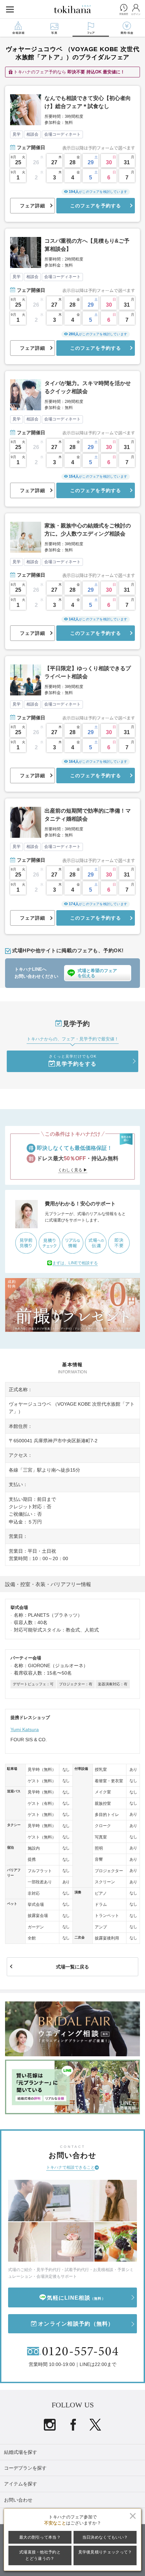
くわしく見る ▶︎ (73, 1170)
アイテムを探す (21, 2484)
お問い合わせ (18, 2500)
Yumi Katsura (25, 1729)
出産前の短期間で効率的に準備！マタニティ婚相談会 (88, 815)
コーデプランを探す (25, 2468)
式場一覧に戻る (72, 1967)
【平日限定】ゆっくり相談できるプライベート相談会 (88, 672)
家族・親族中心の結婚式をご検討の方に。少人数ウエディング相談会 (88, 530)
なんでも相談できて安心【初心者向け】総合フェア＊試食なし (88, 102)
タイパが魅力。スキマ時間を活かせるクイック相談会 (88, 387)
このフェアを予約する (96, 206)
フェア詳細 (33, 206)
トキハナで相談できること (70, 2167)
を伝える (97, 973)
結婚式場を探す (21, 2452)
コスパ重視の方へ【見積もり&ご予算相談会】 (87, 245)
